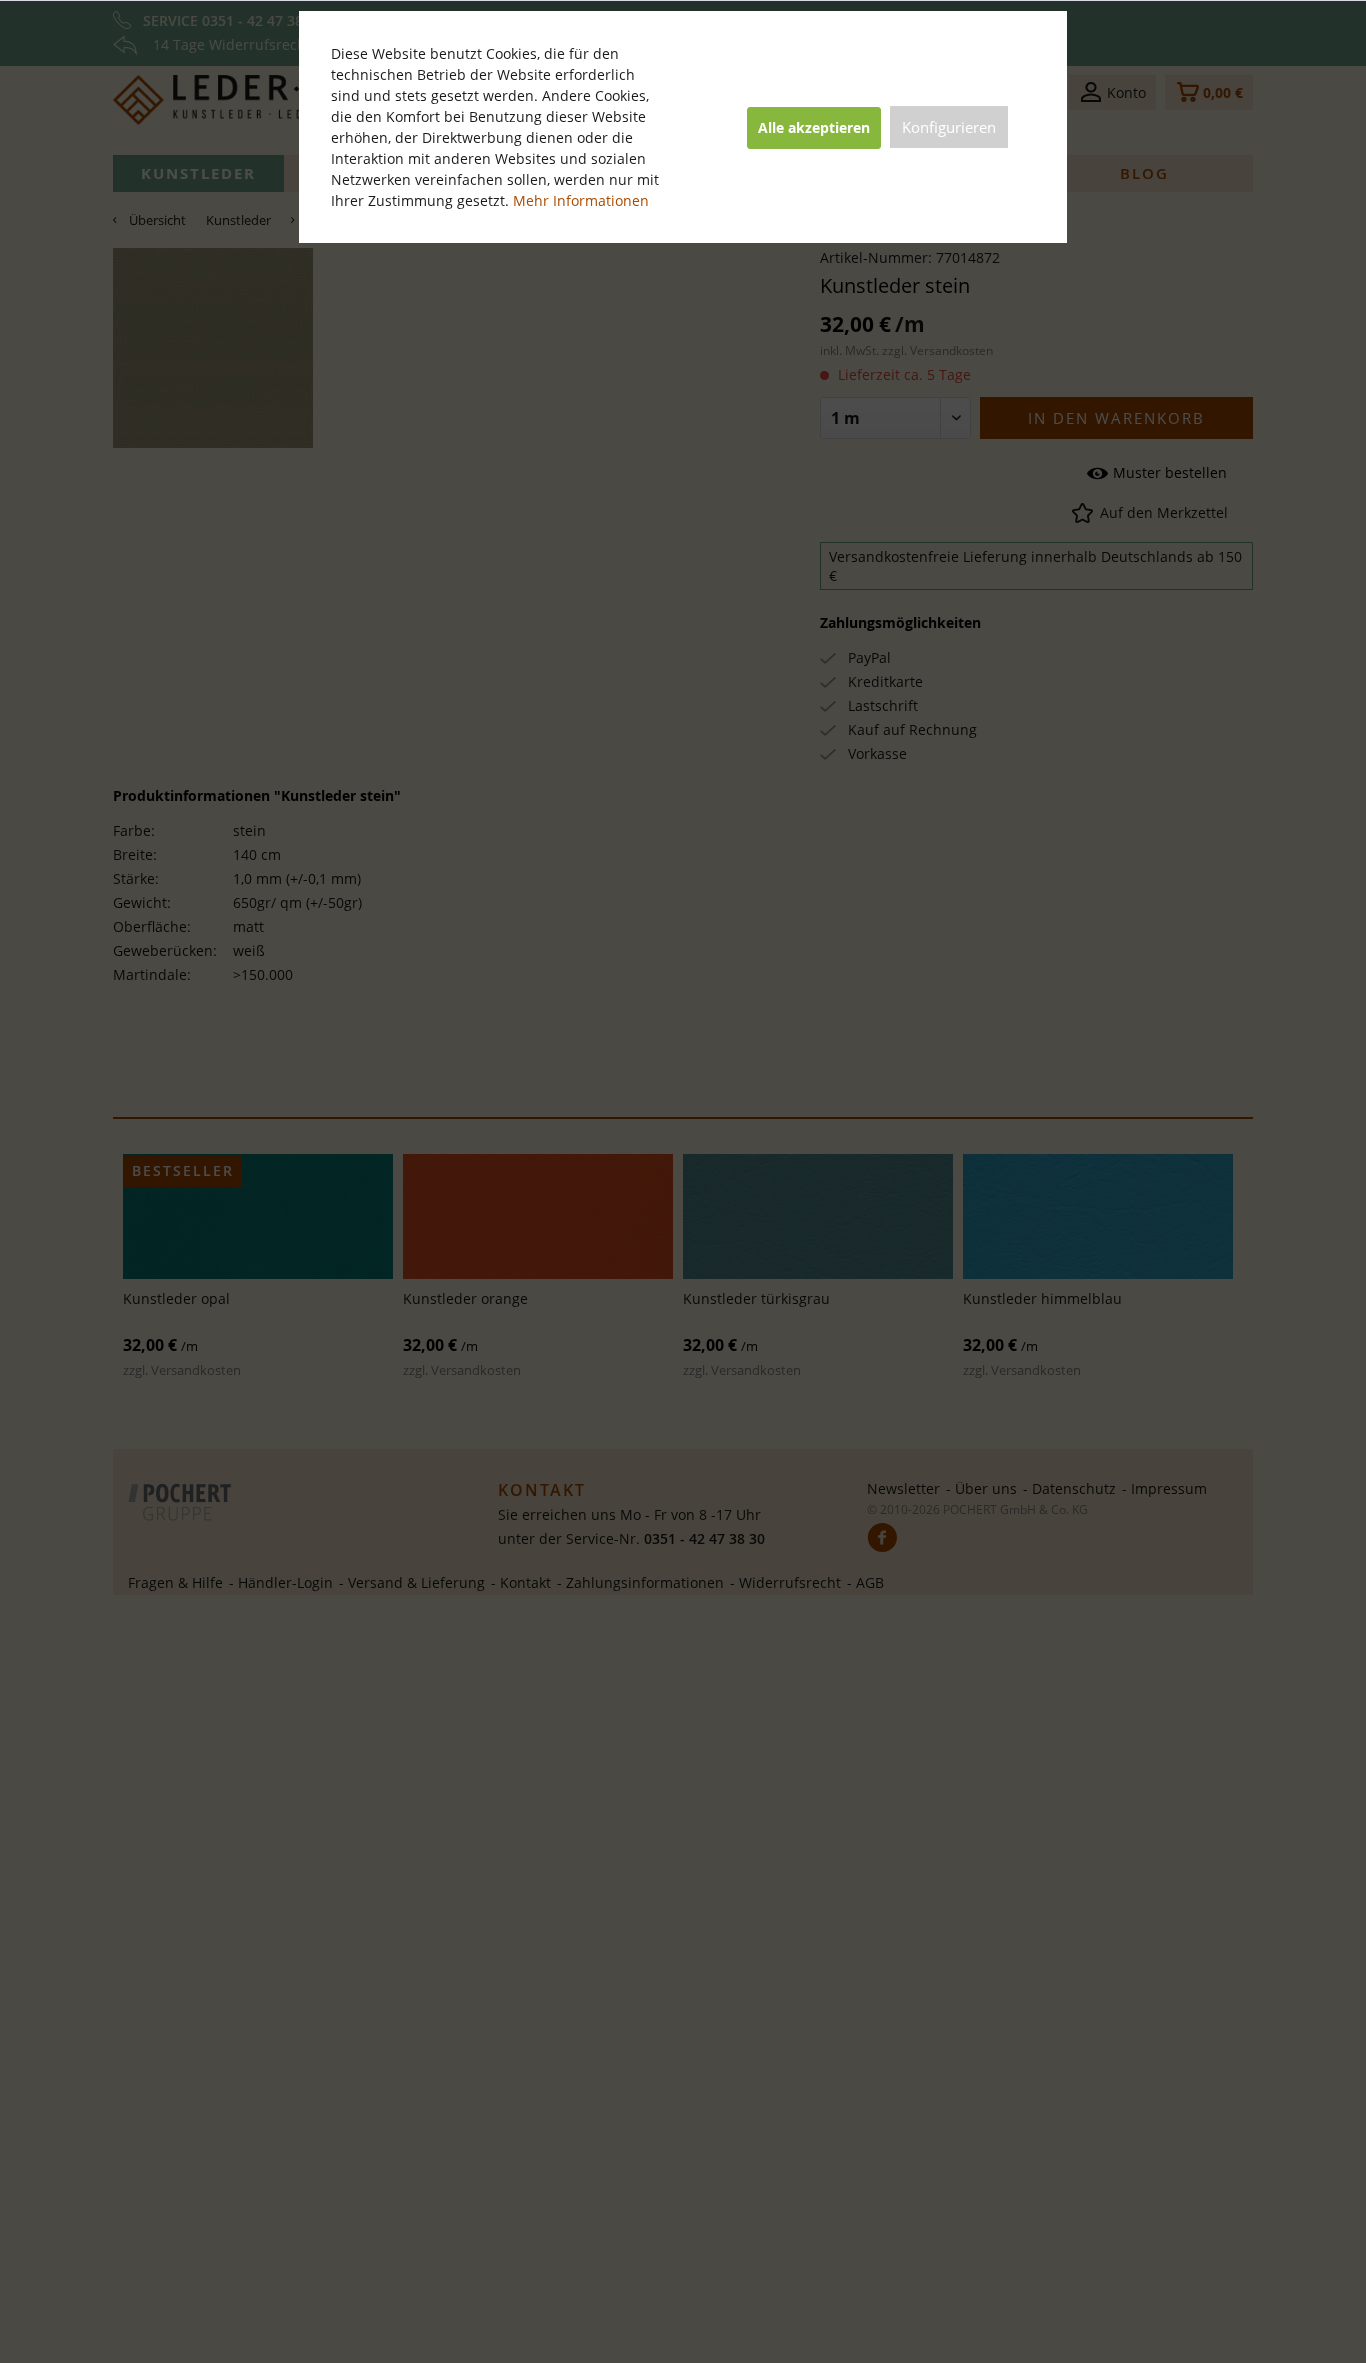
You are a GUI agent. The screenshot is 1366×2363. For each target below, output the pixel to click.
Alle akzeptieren (814, 127)
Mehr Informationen (581, 200)
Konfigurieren (949, 127)
